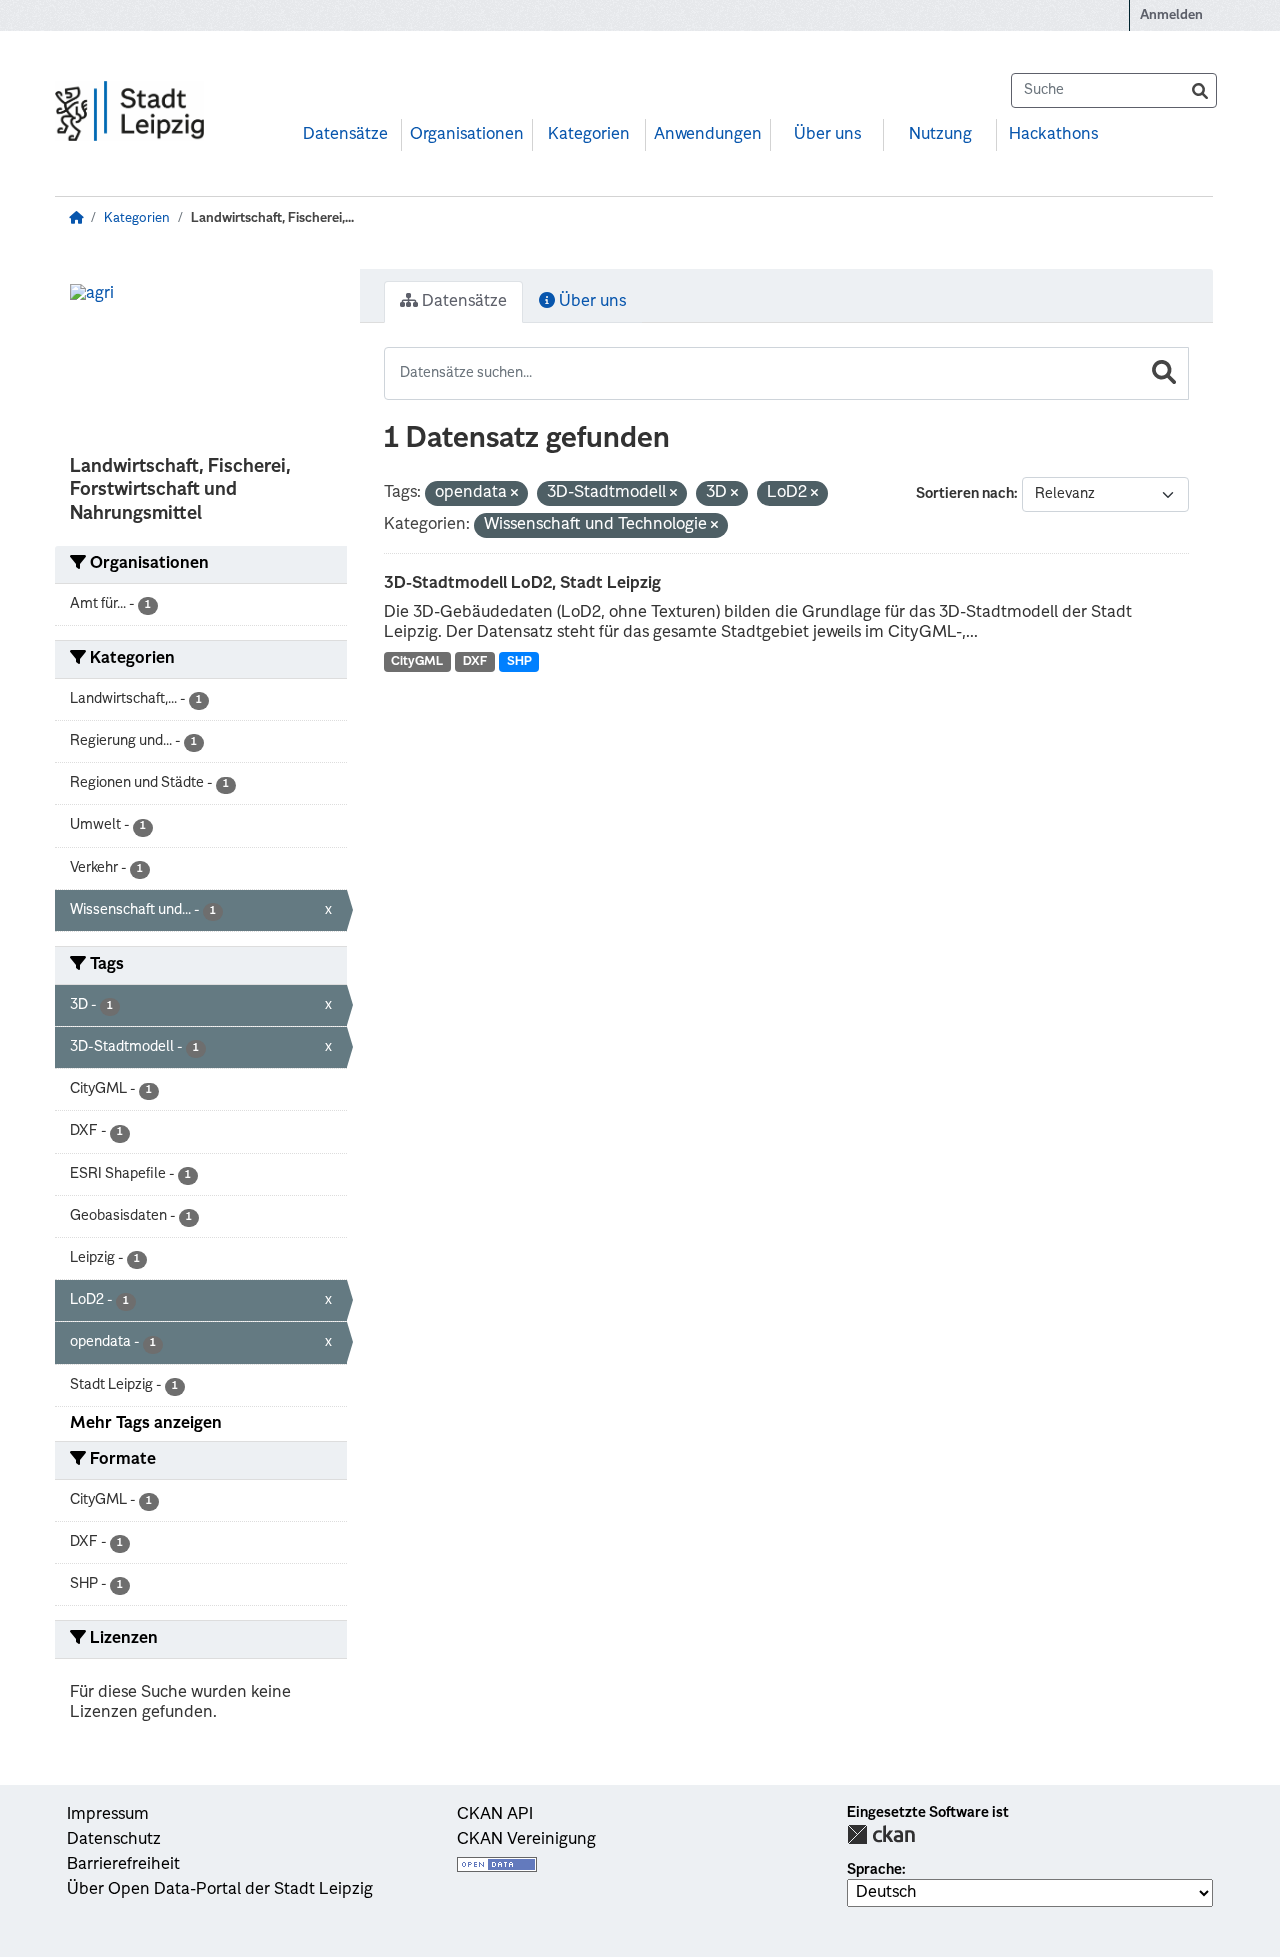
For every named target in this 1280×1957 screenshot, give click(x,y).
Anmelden (1171, 15)
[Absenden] (1200, 90)
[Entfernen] (514, 494)
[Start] (76, 218)
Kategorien (589, 135)
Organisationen (467, 135)
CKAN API (495, 1815)
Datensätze (345, 135)
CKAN (881, 1834)
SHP (519, 662)
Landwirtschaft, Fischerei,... (272, 218)
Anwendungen (708, 135)
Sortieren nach (965, 494)
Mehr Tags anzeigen (146, 1424)
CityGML (417, 662)
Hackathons (1053, 135)
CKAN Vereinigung (526, 1840)
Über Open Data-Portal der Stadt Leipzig (220, 1890)
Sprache (874, 1870)
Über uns (827, 135)
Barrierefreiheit (123, 1865)
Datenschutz (114, 1840)
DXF (475, 662)
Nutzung (940, 135)
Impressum (108, 1815)
